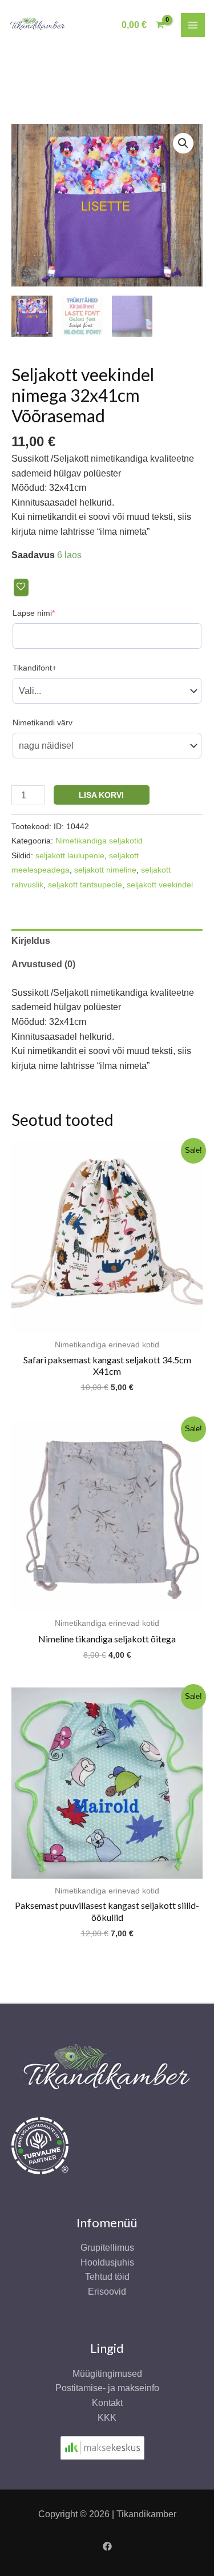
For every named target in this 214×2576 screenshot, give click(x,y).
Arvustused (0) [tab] (43, 964)
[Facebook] (107, 2546)
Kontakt (107, 2403)
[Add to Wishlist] (21, 588)
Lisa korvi (101, 795)
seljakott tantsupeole (85, 885)
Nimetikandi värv (43, 722)
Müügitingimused (107, 2374)
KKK (107, 2418)
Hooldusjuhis (107, 2262)
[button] (183, 143)
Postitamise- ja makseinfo (107, 2388)
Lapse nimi (51, 613)
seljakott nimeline (105, 870)
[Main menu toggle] (193, 25)
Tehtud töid (107, 2277)
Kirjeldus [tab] (31, 941)
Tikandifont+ (35, 668)
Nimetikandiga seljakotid (99, 841)
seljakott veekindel (160, 885)
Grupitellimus (107, 2248)
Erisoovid (107, 2292)
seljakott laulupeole (70, 855)
